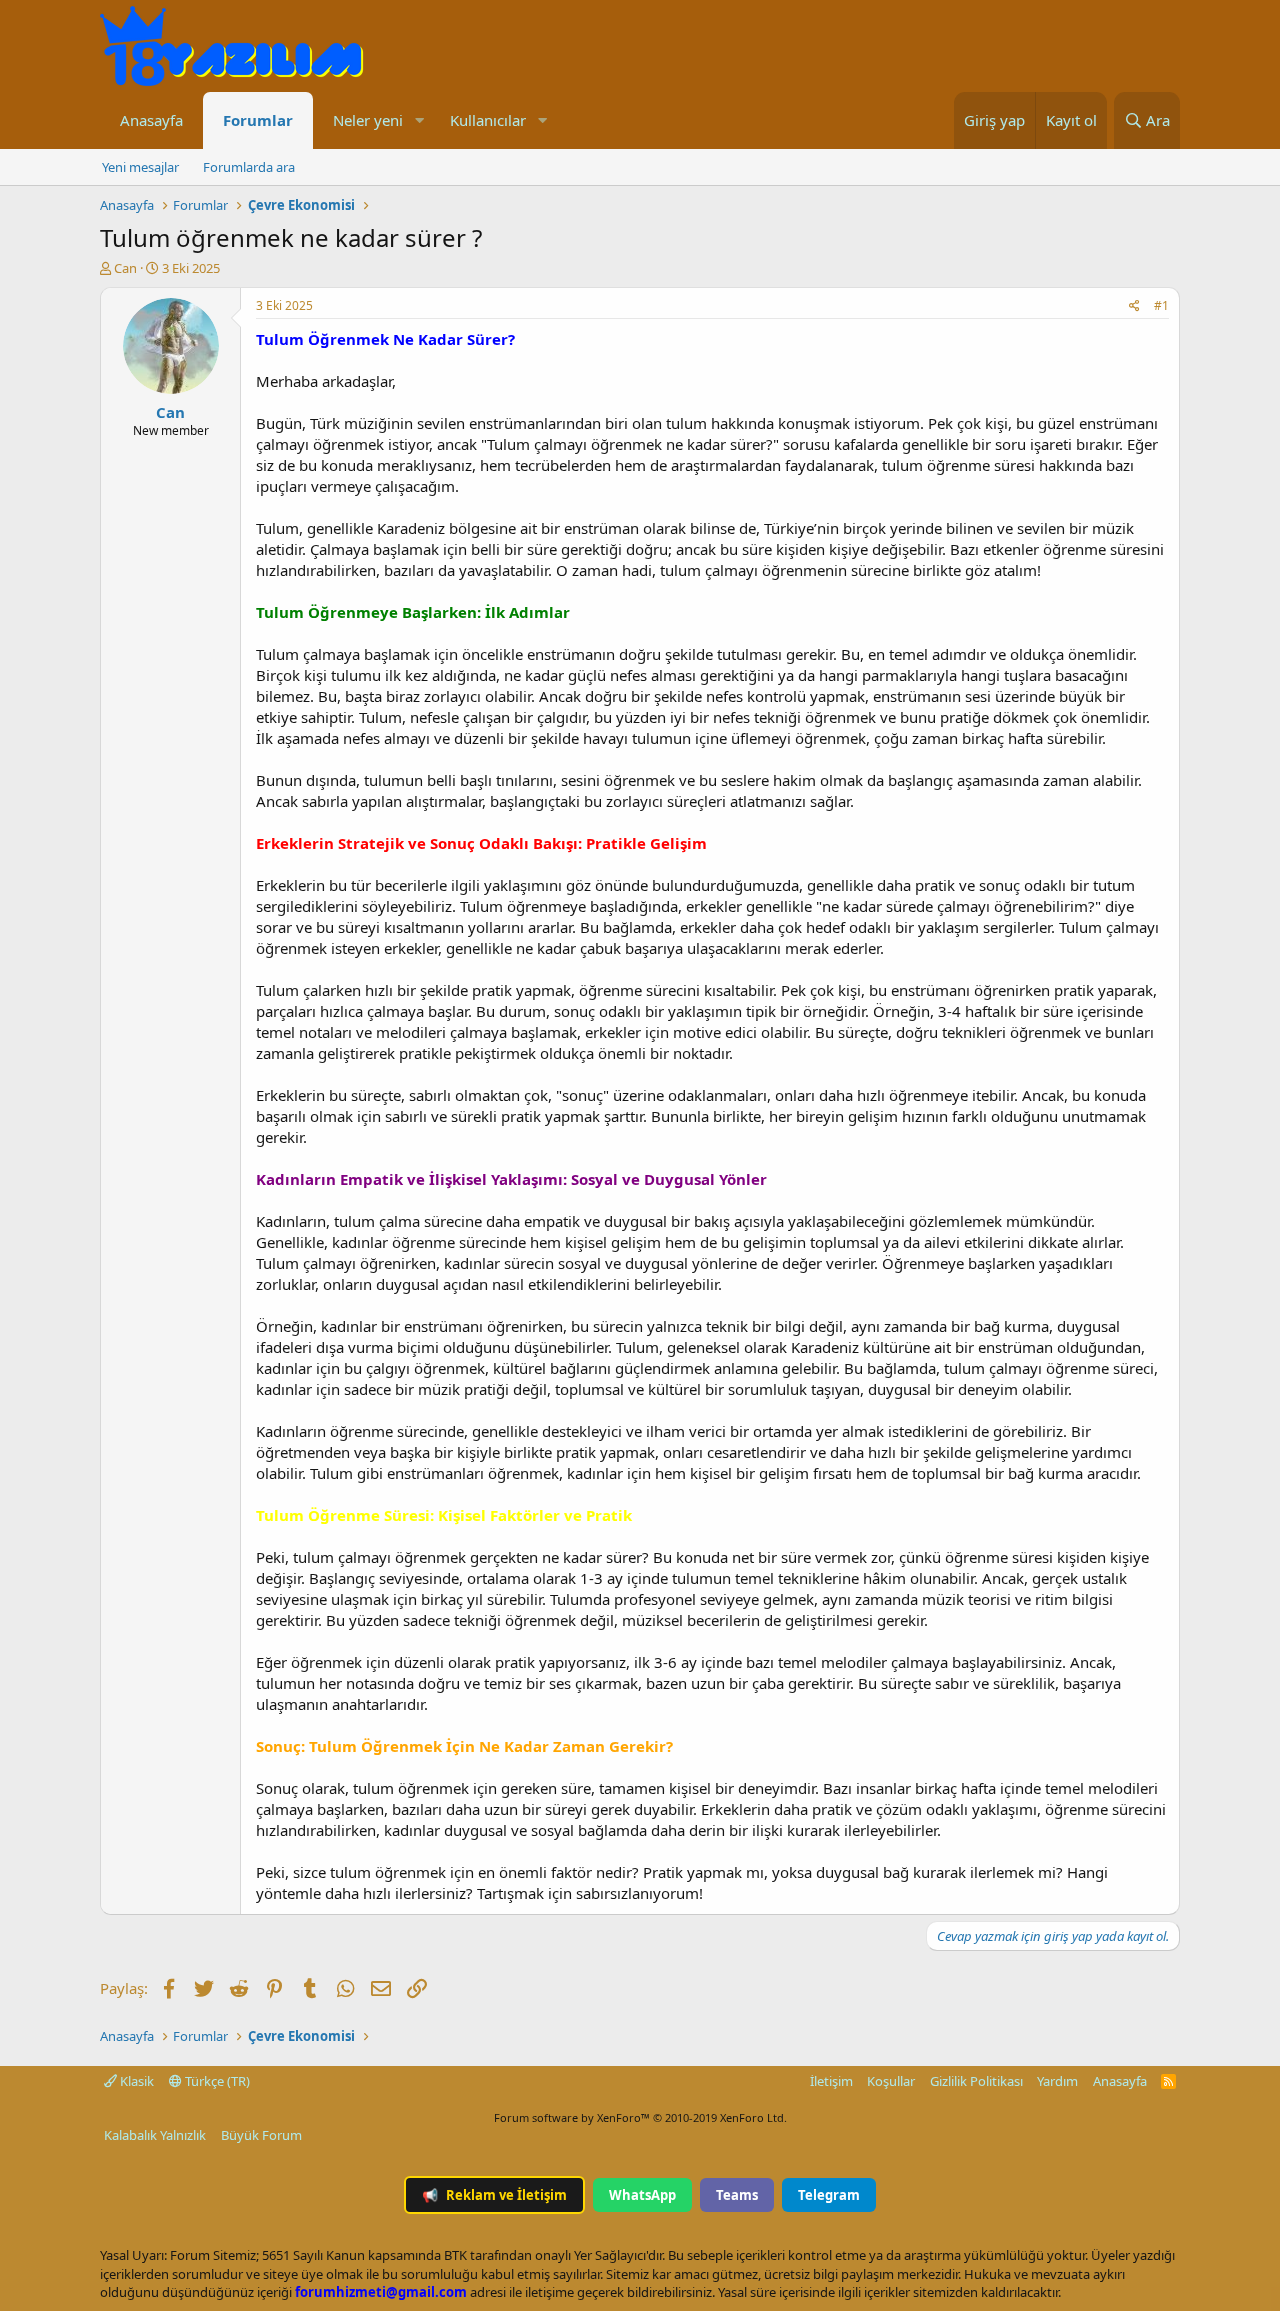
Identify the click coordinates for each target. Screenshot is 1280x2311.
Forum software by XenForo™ (640, 2117)
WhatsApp (642, 2195)
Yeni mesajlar (140, 167)
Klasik (135, 2081)
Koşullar (891, 2081)
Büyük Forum (261, 2135)
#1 (1161, 305)
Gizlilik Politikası (976, 2081)
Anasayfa (151, 120)
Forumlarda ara (249, 167)
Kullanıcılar (488, 120)
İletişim (831, 2081)
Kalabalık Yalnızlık (155, 2135)
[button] (419, 120)
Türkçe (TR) (216, 2081)
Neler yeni (368, 120)
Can (125, 268)
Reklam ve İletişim (494, 2195)
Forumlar (258, 120)
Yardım (1057, 2081)
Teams (737, 2195)
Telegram (829, 2195)
